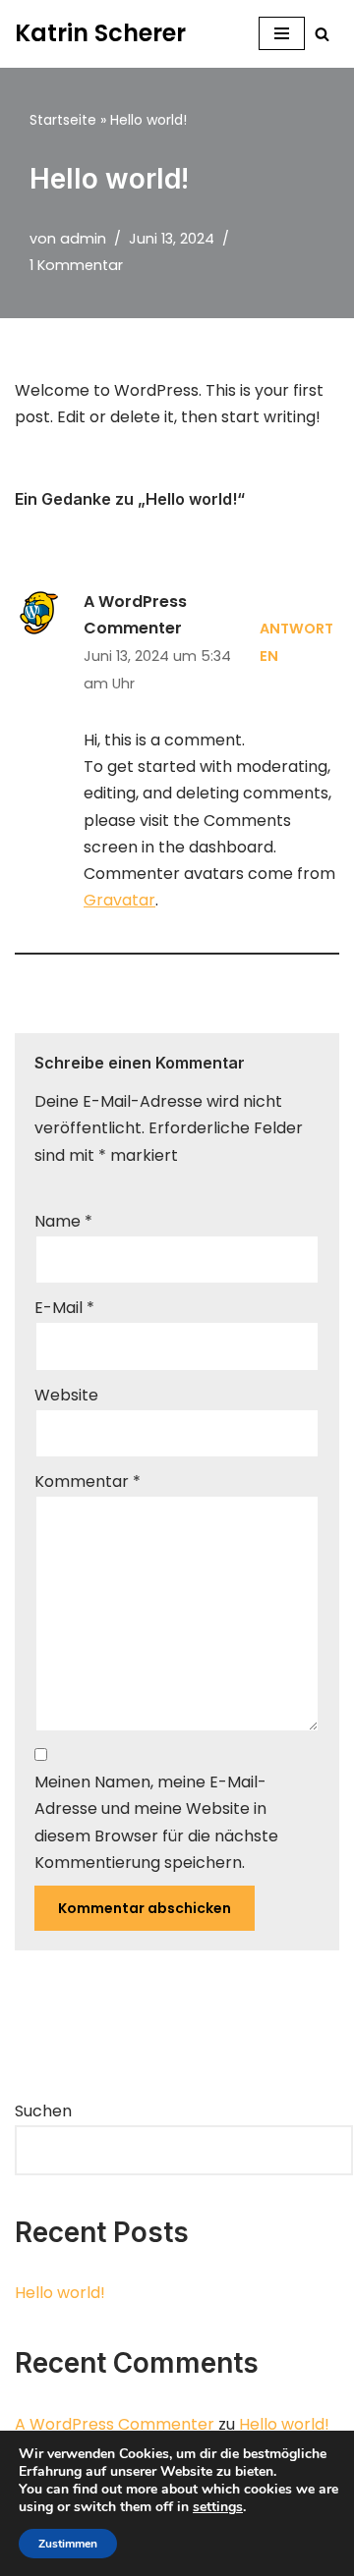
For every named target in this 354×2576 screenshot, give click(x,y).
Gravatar (119, 900)
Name (63, 1221)
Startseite (63, 120)
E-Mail (64, 1308)
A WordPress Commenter (115, 2424)
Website (66, 1395)
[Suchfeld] (322, 34)
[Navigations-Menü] (282, 33)
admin (83, 239)
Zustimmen (68, 2544)
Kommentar (88, 1481)
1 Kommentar (76, 265)
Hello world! (60, 2293)
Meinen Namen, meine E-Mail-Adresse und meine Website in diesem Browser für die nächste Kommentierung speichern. (156, 1822)
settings (218, 2507)
